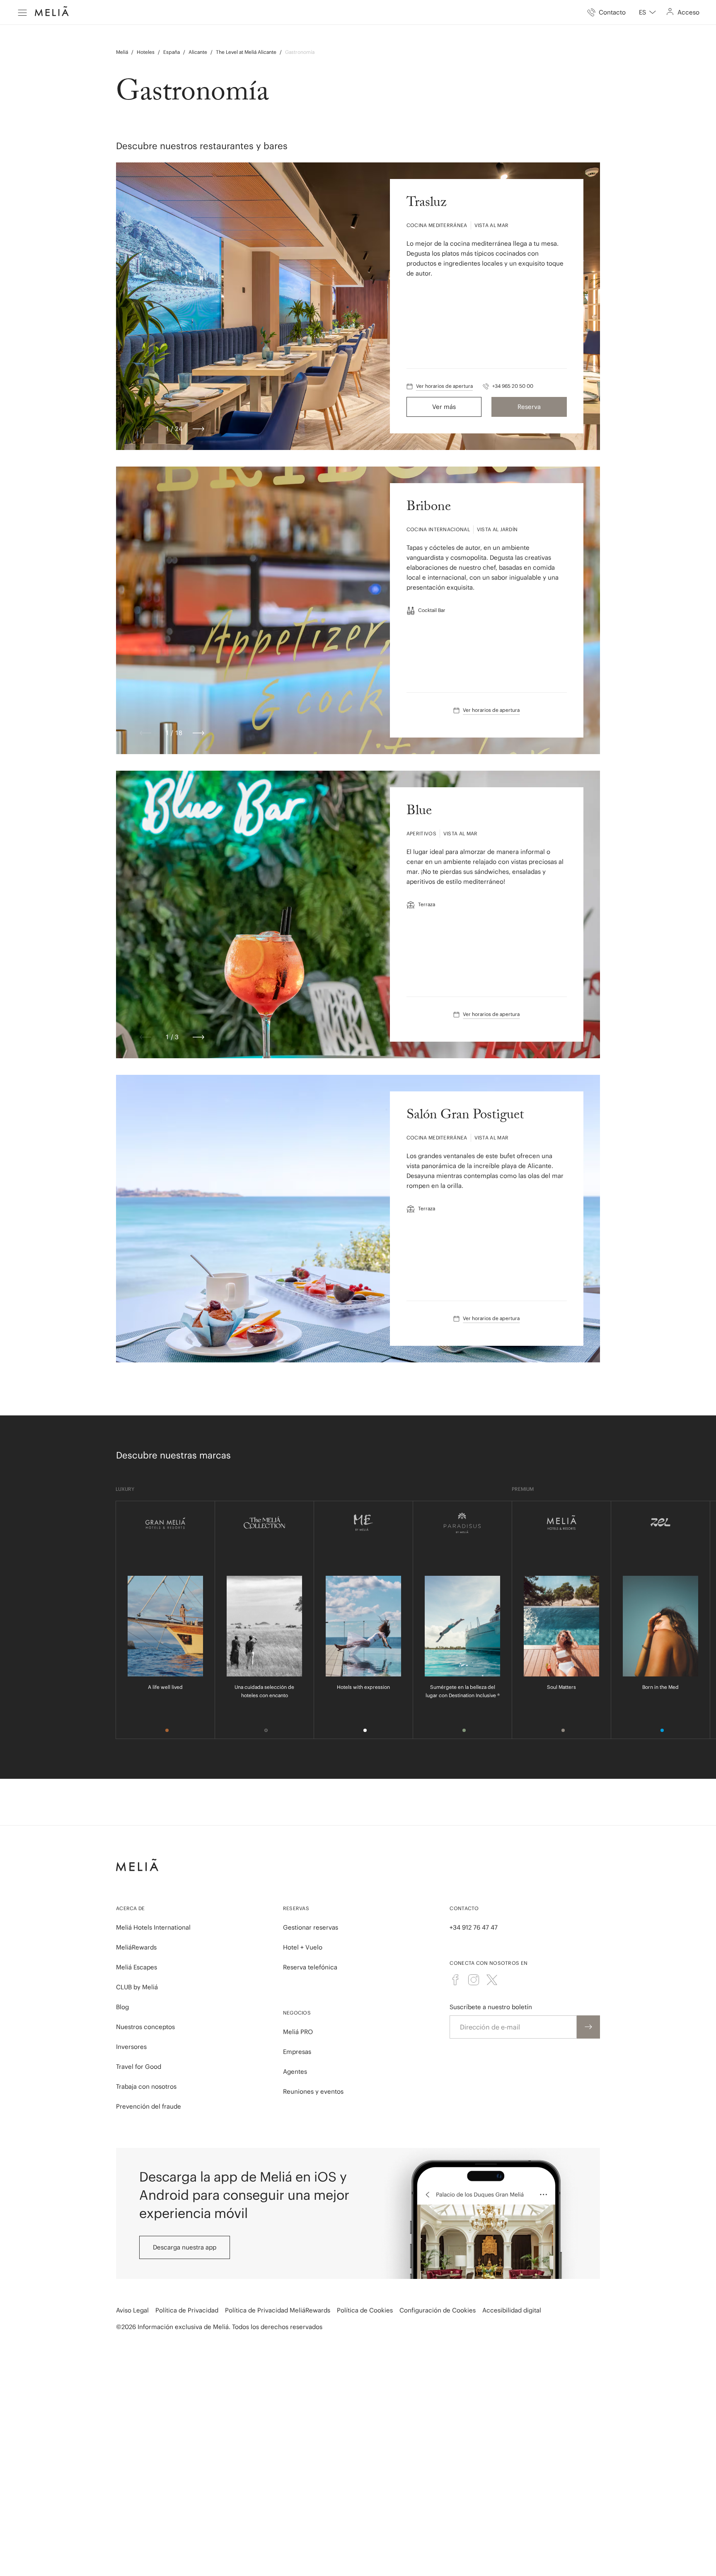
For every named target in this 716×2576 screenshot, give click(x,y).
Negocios (297, 2013)
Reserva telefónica (310, 1967)
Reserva (529, 407)
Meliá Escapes (137, 1967)
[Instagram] (474, 1980)
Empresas (297, 2052)
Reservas (296, 1908)
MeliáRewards (136, 1947)
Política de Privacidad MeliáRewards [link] (278, 2310)
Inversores (131, 2047)
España (172, 52)
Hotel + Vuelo (303, 1947)
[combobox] (647, 12)
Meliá (122, 52)
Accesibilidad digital (512, 2310)
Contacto (464, 1908)
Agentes (295, 2072)
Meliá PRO (298, 2032)
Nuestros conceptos (145, 2027)
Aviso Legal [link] (132, 2310)
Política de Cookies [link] (365, 2310)
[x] (492, 1980)
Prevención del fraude (149, 2106)
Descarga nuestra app (185, 2247)
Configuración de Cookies (438, 2310)
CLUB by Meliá (137, 1987)
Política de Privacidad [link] (187, 2310)
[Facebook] (455, 1980)
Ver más (444, 407)
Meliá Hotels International (153, 1927)
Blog (122, 2007)
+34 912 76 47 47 (474, 1927)
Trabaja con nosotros (146, 2086)
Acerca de (131, 1908)
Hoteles (146, 52)
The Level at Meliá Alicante (246, 52)
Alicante (198, 52)
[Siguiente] (198, 429)
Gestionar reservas (311, 1927)
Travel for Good (139, 2067)
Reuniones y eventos (313, 2091)
